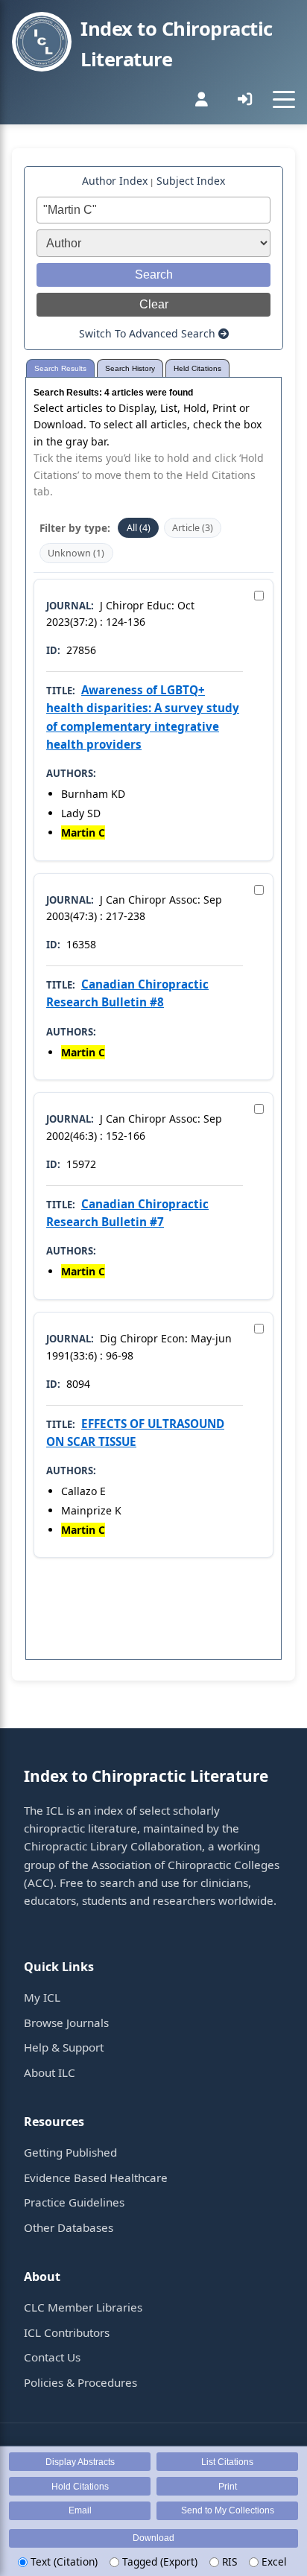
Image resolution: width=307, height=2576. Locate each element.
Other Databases (69, 2227)
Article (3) (193, 528)
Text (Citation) (63, 2561)
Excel (273, 2561)
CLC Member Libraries (83, 2307)
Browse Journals (66, 2023)
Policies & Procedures (80, 2382)
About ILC (50, 2072)
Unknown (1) (76, 553)
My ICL (42, 1997)
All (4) (139, 528)
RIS (228, 2561)
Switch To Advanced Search (149, 333)
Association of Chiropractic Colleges (186, 1865)
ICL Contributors (67, 2332)
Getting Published (70, 2152)
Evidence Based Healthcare (96, 2177)
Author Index (115, 181)
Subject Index (191, 181)
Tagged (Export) (158, 2561)
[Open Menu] (284, 99)
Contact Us (52, 2357)
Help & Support (64, 2047)
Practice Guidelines (74, 2202)
